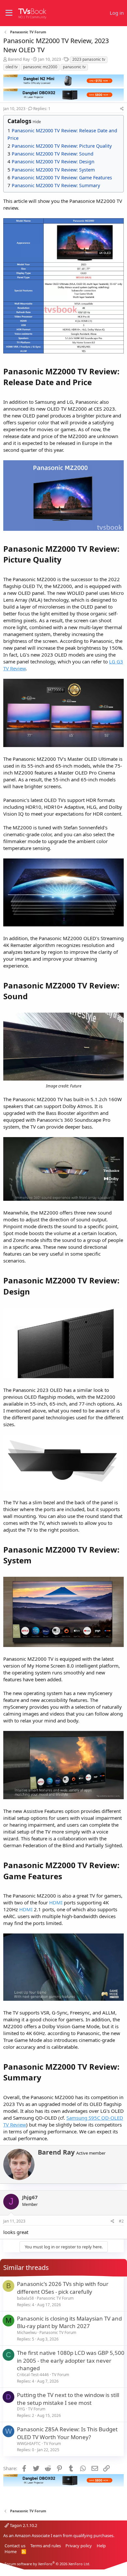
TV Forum (60, 2375)
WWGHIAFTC (29, 2444)
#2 (121, 2221)
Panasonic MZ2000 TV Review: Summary (56, 185)
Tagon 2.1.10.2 (23, 2525)
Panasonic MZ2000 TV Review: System (53, 170)
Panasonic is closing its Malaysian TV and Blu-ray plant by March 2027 (69, 2322)
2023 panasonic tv (89, 59)
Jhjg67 (30, 2197)
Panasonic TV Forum (55, 2298)
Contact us (15, 2546)
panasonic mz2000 (40, 67)
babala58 (25, 2298)
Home (11, 2552)
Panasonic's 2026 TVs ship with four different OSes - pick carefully (63, 2288)
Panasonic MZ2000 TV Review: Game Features (62, 178)
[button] (9, 13)
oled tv (12, 67)
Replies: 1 (42, 109)
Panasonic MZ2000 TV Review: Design (53, 162)
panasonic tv (74, 67)
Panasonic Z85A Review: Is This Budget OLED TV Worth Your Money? (67, 2433)
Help (101, 2546)
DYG (21, 2409)
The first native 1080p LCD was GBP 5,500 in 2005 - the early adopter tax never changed (71, 2361)
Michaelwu (27, 2332)
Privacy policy (79, 2546)
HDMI (56, 1902)
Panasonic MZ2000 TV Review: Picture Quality (62, 146)
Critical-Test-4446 (33, 2375)
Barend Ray (19, 59)
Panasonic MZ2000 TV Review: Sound (53, 154)
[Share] (122, 109)
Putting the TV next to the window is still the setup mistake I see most (68, 2399)
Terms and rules (46, 2546)
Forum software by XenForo (47, 2564)
